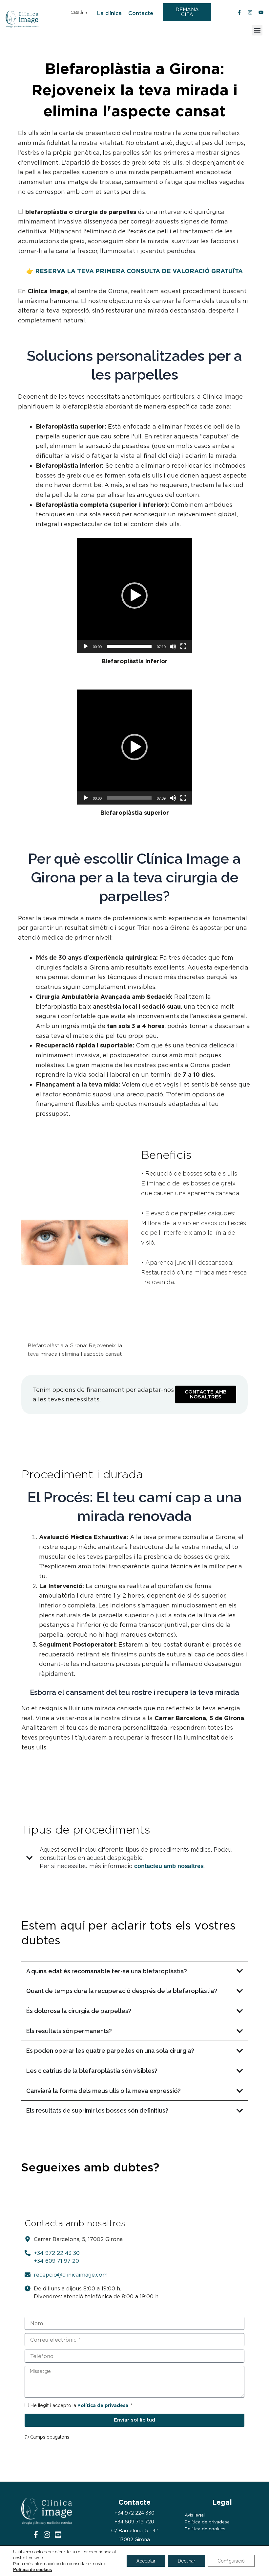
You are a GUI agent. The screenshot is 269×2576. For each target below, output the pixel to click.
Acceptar (146, 2561)
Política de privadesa (207, 2522)
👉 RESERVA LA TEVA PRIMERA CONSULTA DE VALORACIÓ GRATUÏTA (134, 271)
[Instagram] (47, 2535)
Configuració (231, 2561)
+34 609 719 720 (134, 2522)
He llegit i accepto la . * (81, 2405)
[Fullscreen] (183, 646)
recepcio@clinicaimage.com (71, 2275)
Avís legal (195, 2515)
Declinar (186, 2561)
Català (77, 12)
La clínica (109, 13)
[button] (257, 30)
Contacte (141, 13)
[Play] (86, 646)
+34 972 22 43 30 (57, 2253)
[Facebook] (36, 2535)
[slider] (129, 646)
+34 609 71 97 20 (56, 2261)
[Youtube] (58, 2535)
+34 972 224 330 (134, 2513)
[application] (134, 596)
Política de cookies (205, 2529)
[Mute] (173, 646)
